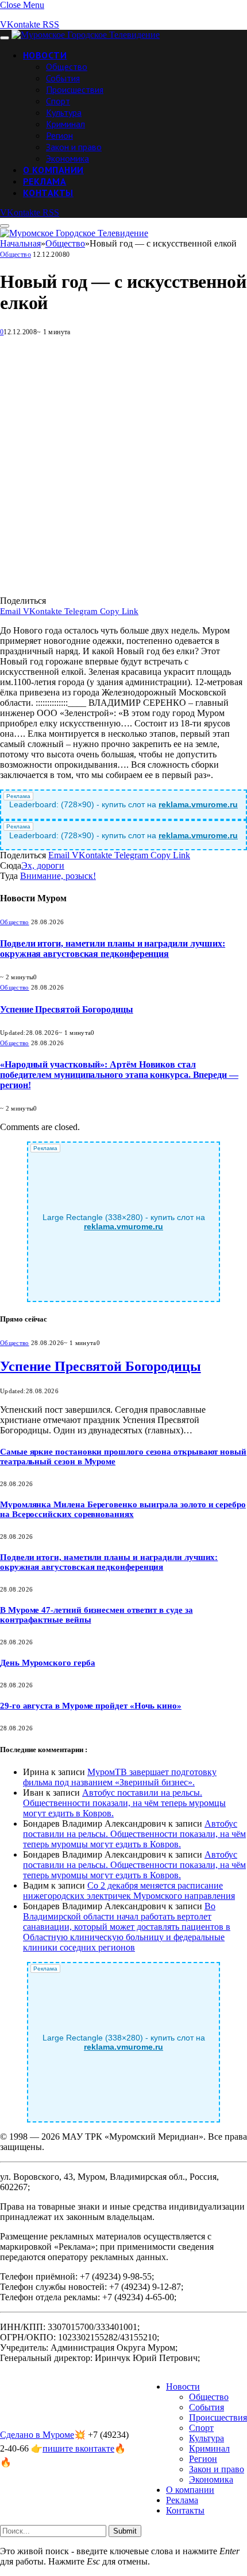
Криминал (65, 124)
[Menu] (5, 38)
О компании (53, 170)
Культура (64, 112)
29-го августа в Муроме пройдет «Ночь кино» (91, 1706)
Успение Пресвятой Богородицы (67, 1009)
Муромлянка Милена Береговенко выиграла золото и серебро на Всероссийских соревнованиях (123, 1509)
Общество (67, 67)
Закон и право (74, 147)
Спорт (58, 101)
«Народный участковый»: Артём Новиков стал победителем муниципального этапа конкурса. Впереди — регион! (119, 1075)
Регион (59, 135)
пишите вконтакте (78, 2448)
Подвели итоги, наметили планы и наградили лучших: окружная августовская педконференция (113, 949)
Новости (45, 55)
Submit (125, 2531)
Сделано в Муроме (37, 2435)
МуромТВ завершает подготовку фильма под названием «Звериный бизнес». (120, 1777)
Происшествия (75, 89)
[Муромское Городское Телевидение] (86, 35)
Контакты (48, 193)
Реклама (45, 181)
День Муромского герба (47, 1663)
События (63, 78)
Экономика (67, 158)
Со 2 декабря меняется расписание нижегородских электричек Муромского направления (129, 1891)
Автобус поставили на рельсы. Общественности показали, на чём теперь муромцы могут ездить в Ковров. (124, 1803)
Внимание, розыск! (58, 876)
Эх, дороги (43, 865)
